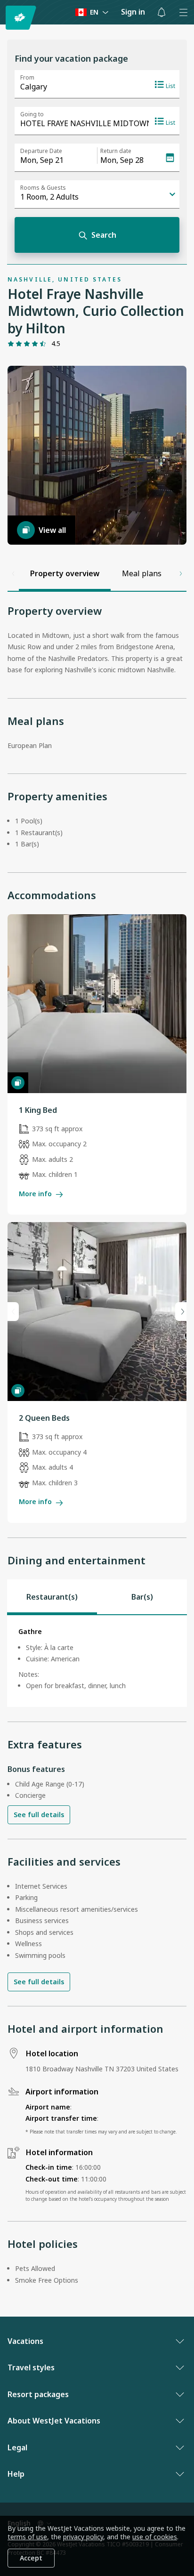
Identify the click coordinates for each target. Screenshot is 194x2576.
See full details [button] (39, 1815)
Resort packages (38, 2394)
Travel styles (31, 2367)
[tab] (52, 1597)
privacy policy (83, 2537)
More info (35, 1194)
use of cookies (155, 2537)
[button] (162, 12)
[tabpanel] (97, 1661)
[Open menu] (183, 12)
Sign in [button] (133, 12)
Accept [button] (31, 2558)
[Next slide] (181, 1312)
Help (16, 2474)
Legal (17, 2447)
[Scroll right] (181, 573)
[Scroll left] (13, 573)
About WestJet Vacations (54, 2421)
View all (52, 530)
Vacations (25, 2341)
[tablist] (97, 1597)
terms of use (27, 2537)
